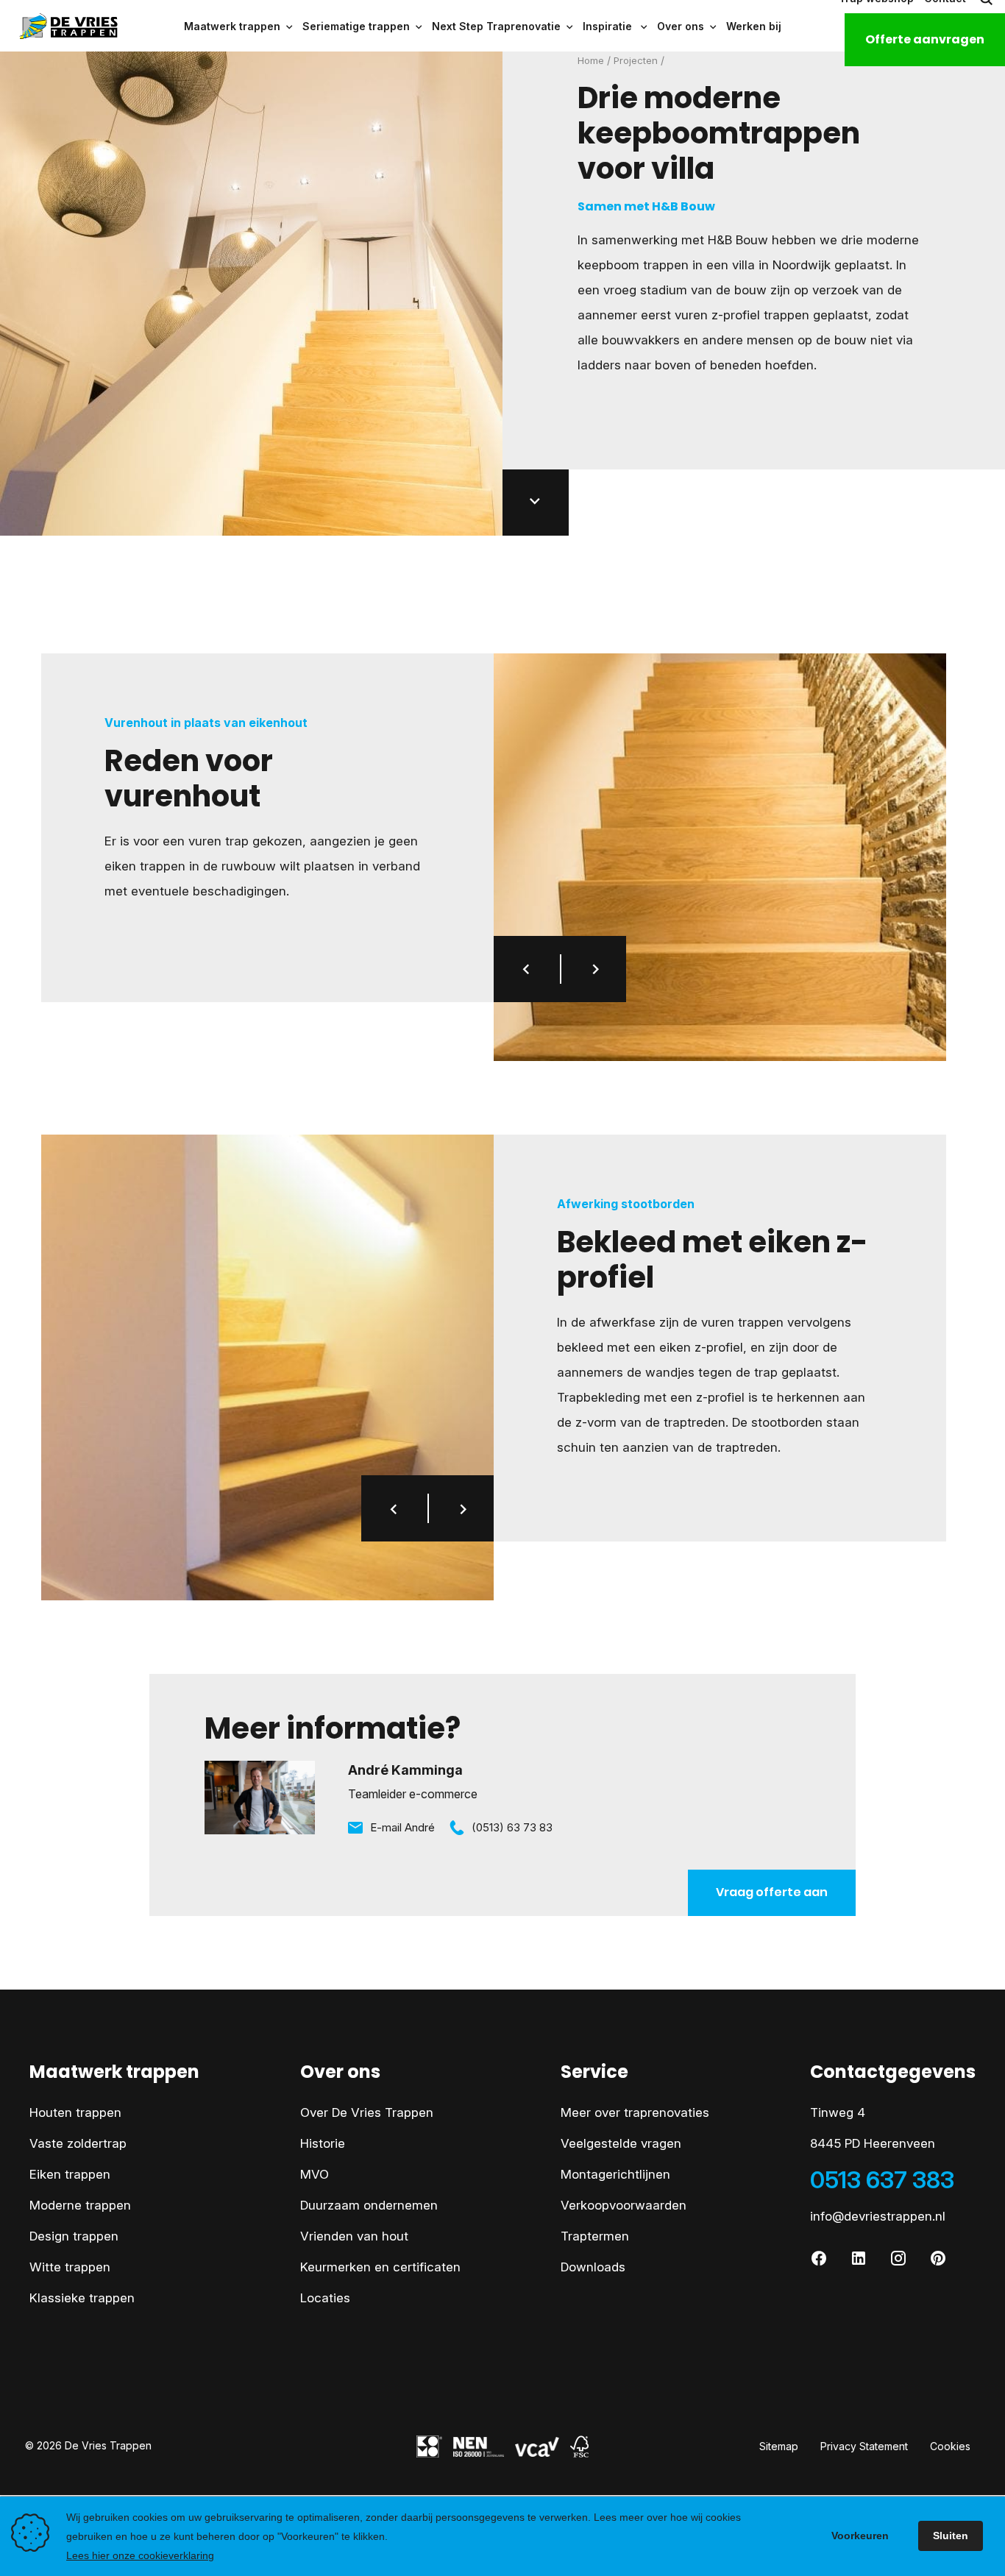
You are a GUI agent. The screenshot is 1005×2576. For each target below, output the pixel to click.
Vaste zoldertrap (78, 2143)
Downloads (593, 2267)
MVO (315, 2174)
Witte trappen (70, 2267)
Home (591, 60)
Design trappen (74, 2236)
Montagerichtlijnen (615, 2174)
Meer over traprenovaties (635, 2112)
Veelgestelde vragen (621, 2143)
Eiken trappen (70, 2174)
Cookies (950, 2446)
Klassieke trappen (82, 2298)
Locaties (325, 2298)
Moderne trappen (80, 2205)
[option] (720, 857)
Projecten (636, 60)
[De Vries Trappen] (60, 26)
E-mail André (402, 1827)
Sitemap (779, 2446)
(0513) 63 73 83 (512, 1827)
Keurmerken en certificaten (380, 2267)
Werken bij (754, 26)
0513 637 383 (882, 2180)
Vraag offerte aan (772, 1892)
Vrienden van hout (354, 2236)
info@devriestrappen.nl (878, 2216)
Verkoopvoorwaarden (624, 2205)
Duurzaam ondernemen (369, 2205)
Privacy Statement (864, 2446)
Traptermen (595, 2236)
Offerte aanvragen (925, 39)
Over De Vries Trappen (367, 2112)
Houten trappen (75, 2112)
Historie (323, 2143)
